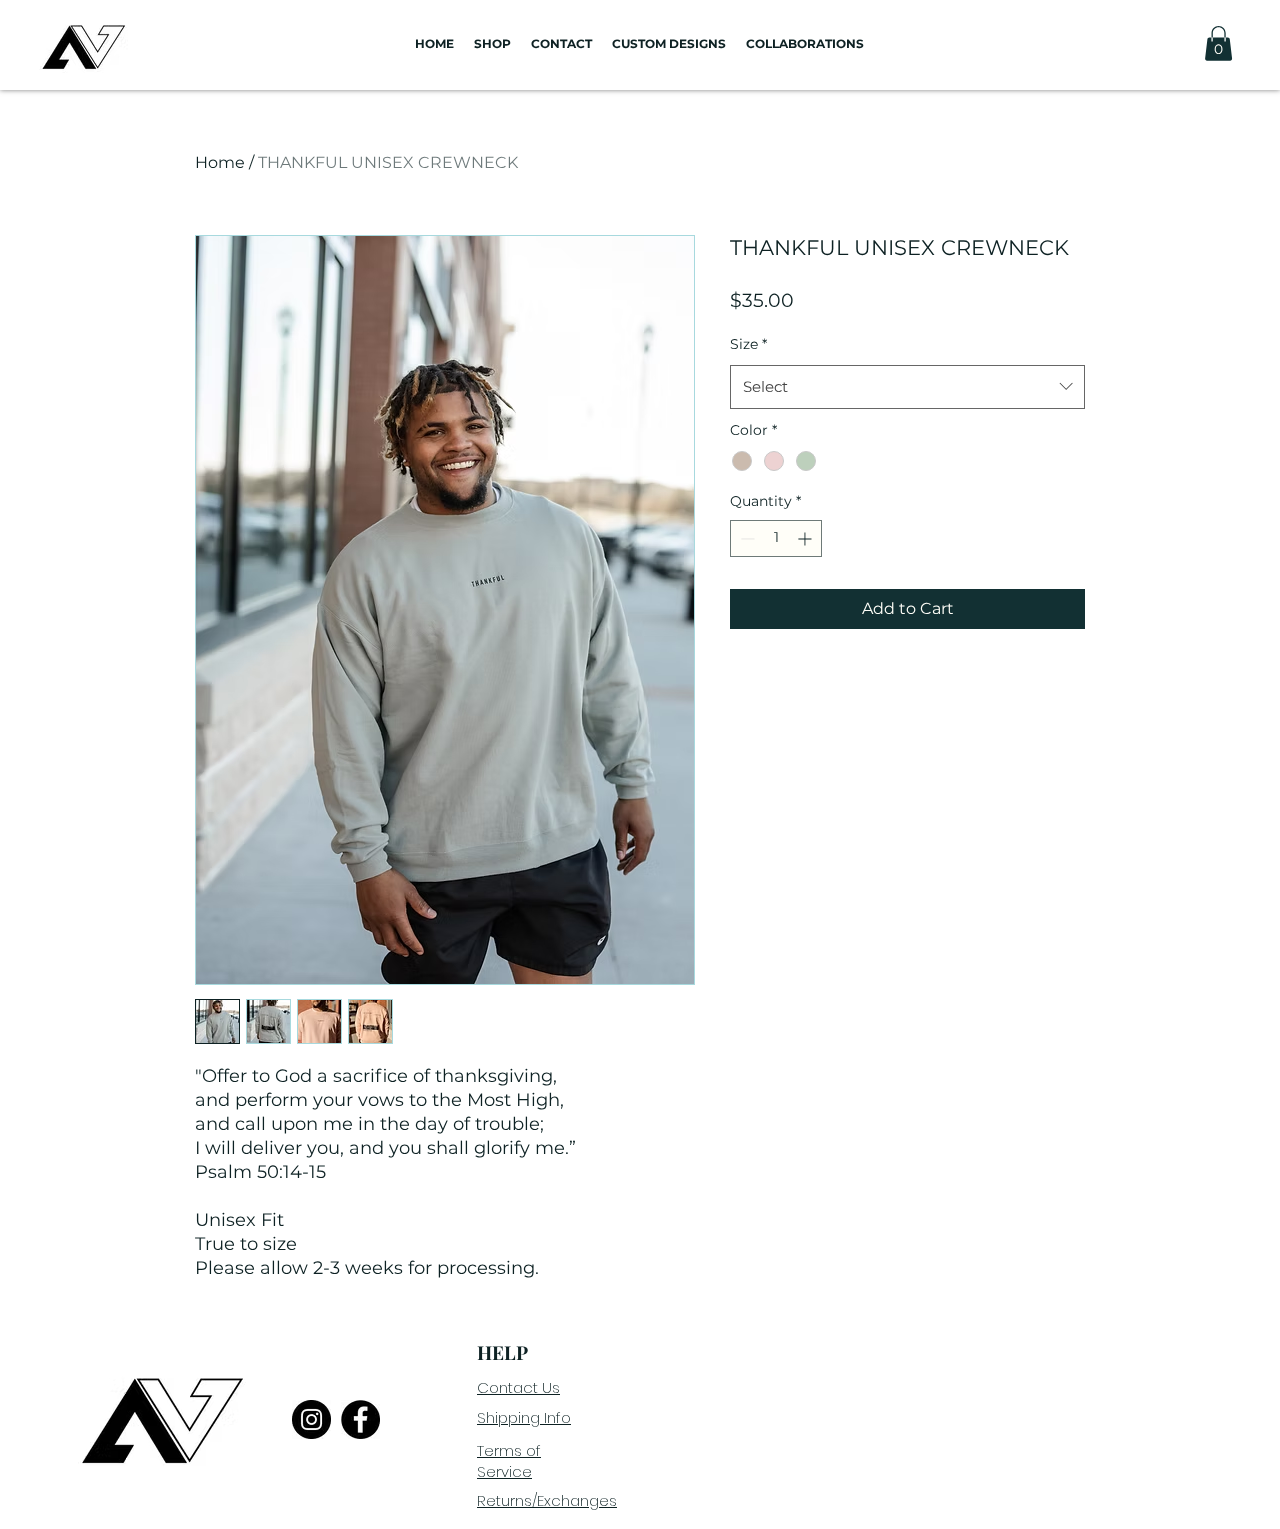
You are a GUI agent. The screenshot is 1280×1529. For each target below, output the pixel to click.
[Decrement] (745, 538)
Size (748, 344)
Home (220, 162)
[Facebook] (360, 1419)
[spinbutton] (776, 538)
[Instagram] (311, 1419)
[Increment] (806, 538)
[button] (1218, 43)
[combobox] (907, 387)
